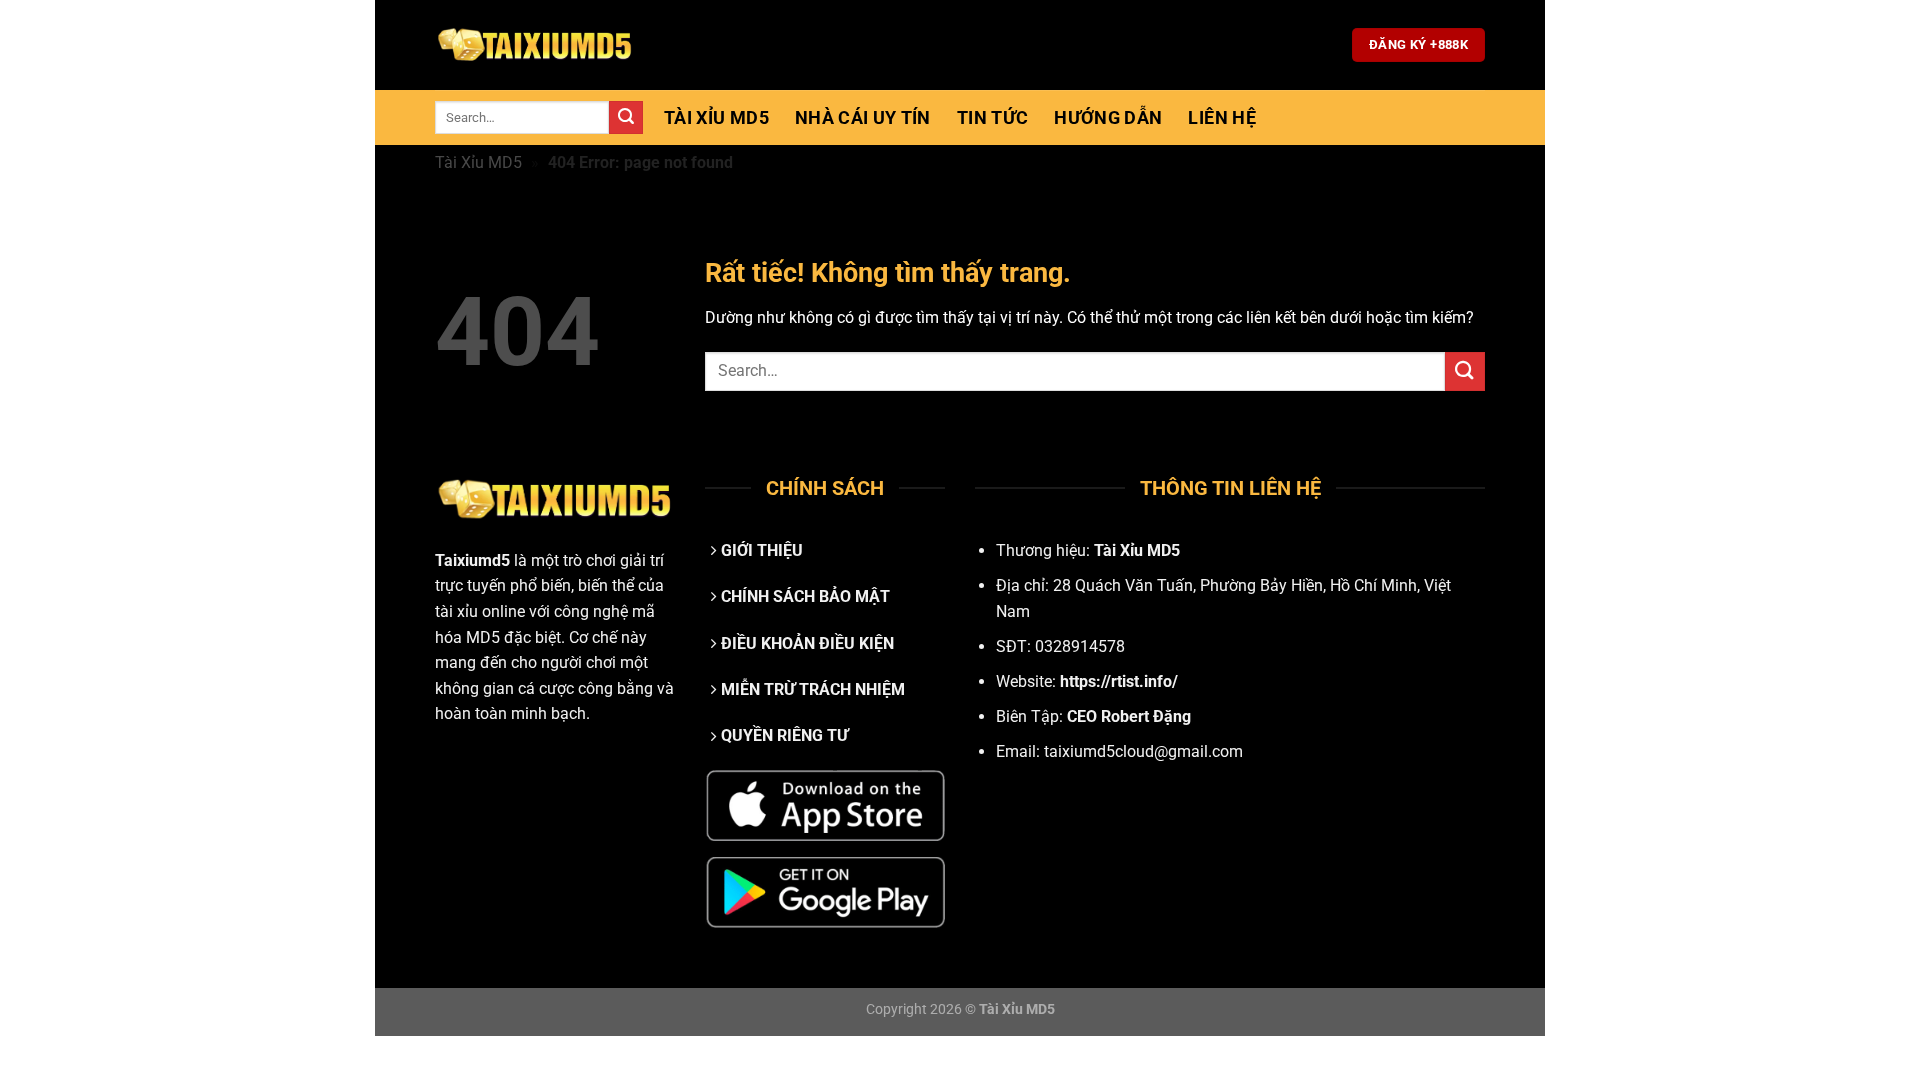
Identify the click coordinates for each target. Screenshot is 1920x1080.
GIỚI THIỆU (762, 550)
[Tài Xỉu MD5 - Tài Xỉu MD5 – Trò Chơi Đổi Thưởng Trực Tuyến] (535, 45)
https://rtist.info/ (1119, 681)
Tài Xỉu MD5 (716, 118)
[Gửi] (626, 118)
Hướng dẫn (1108, 118)
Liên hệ (1221, 118)
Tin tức (992, 118)
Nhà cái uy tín (863, 118)
